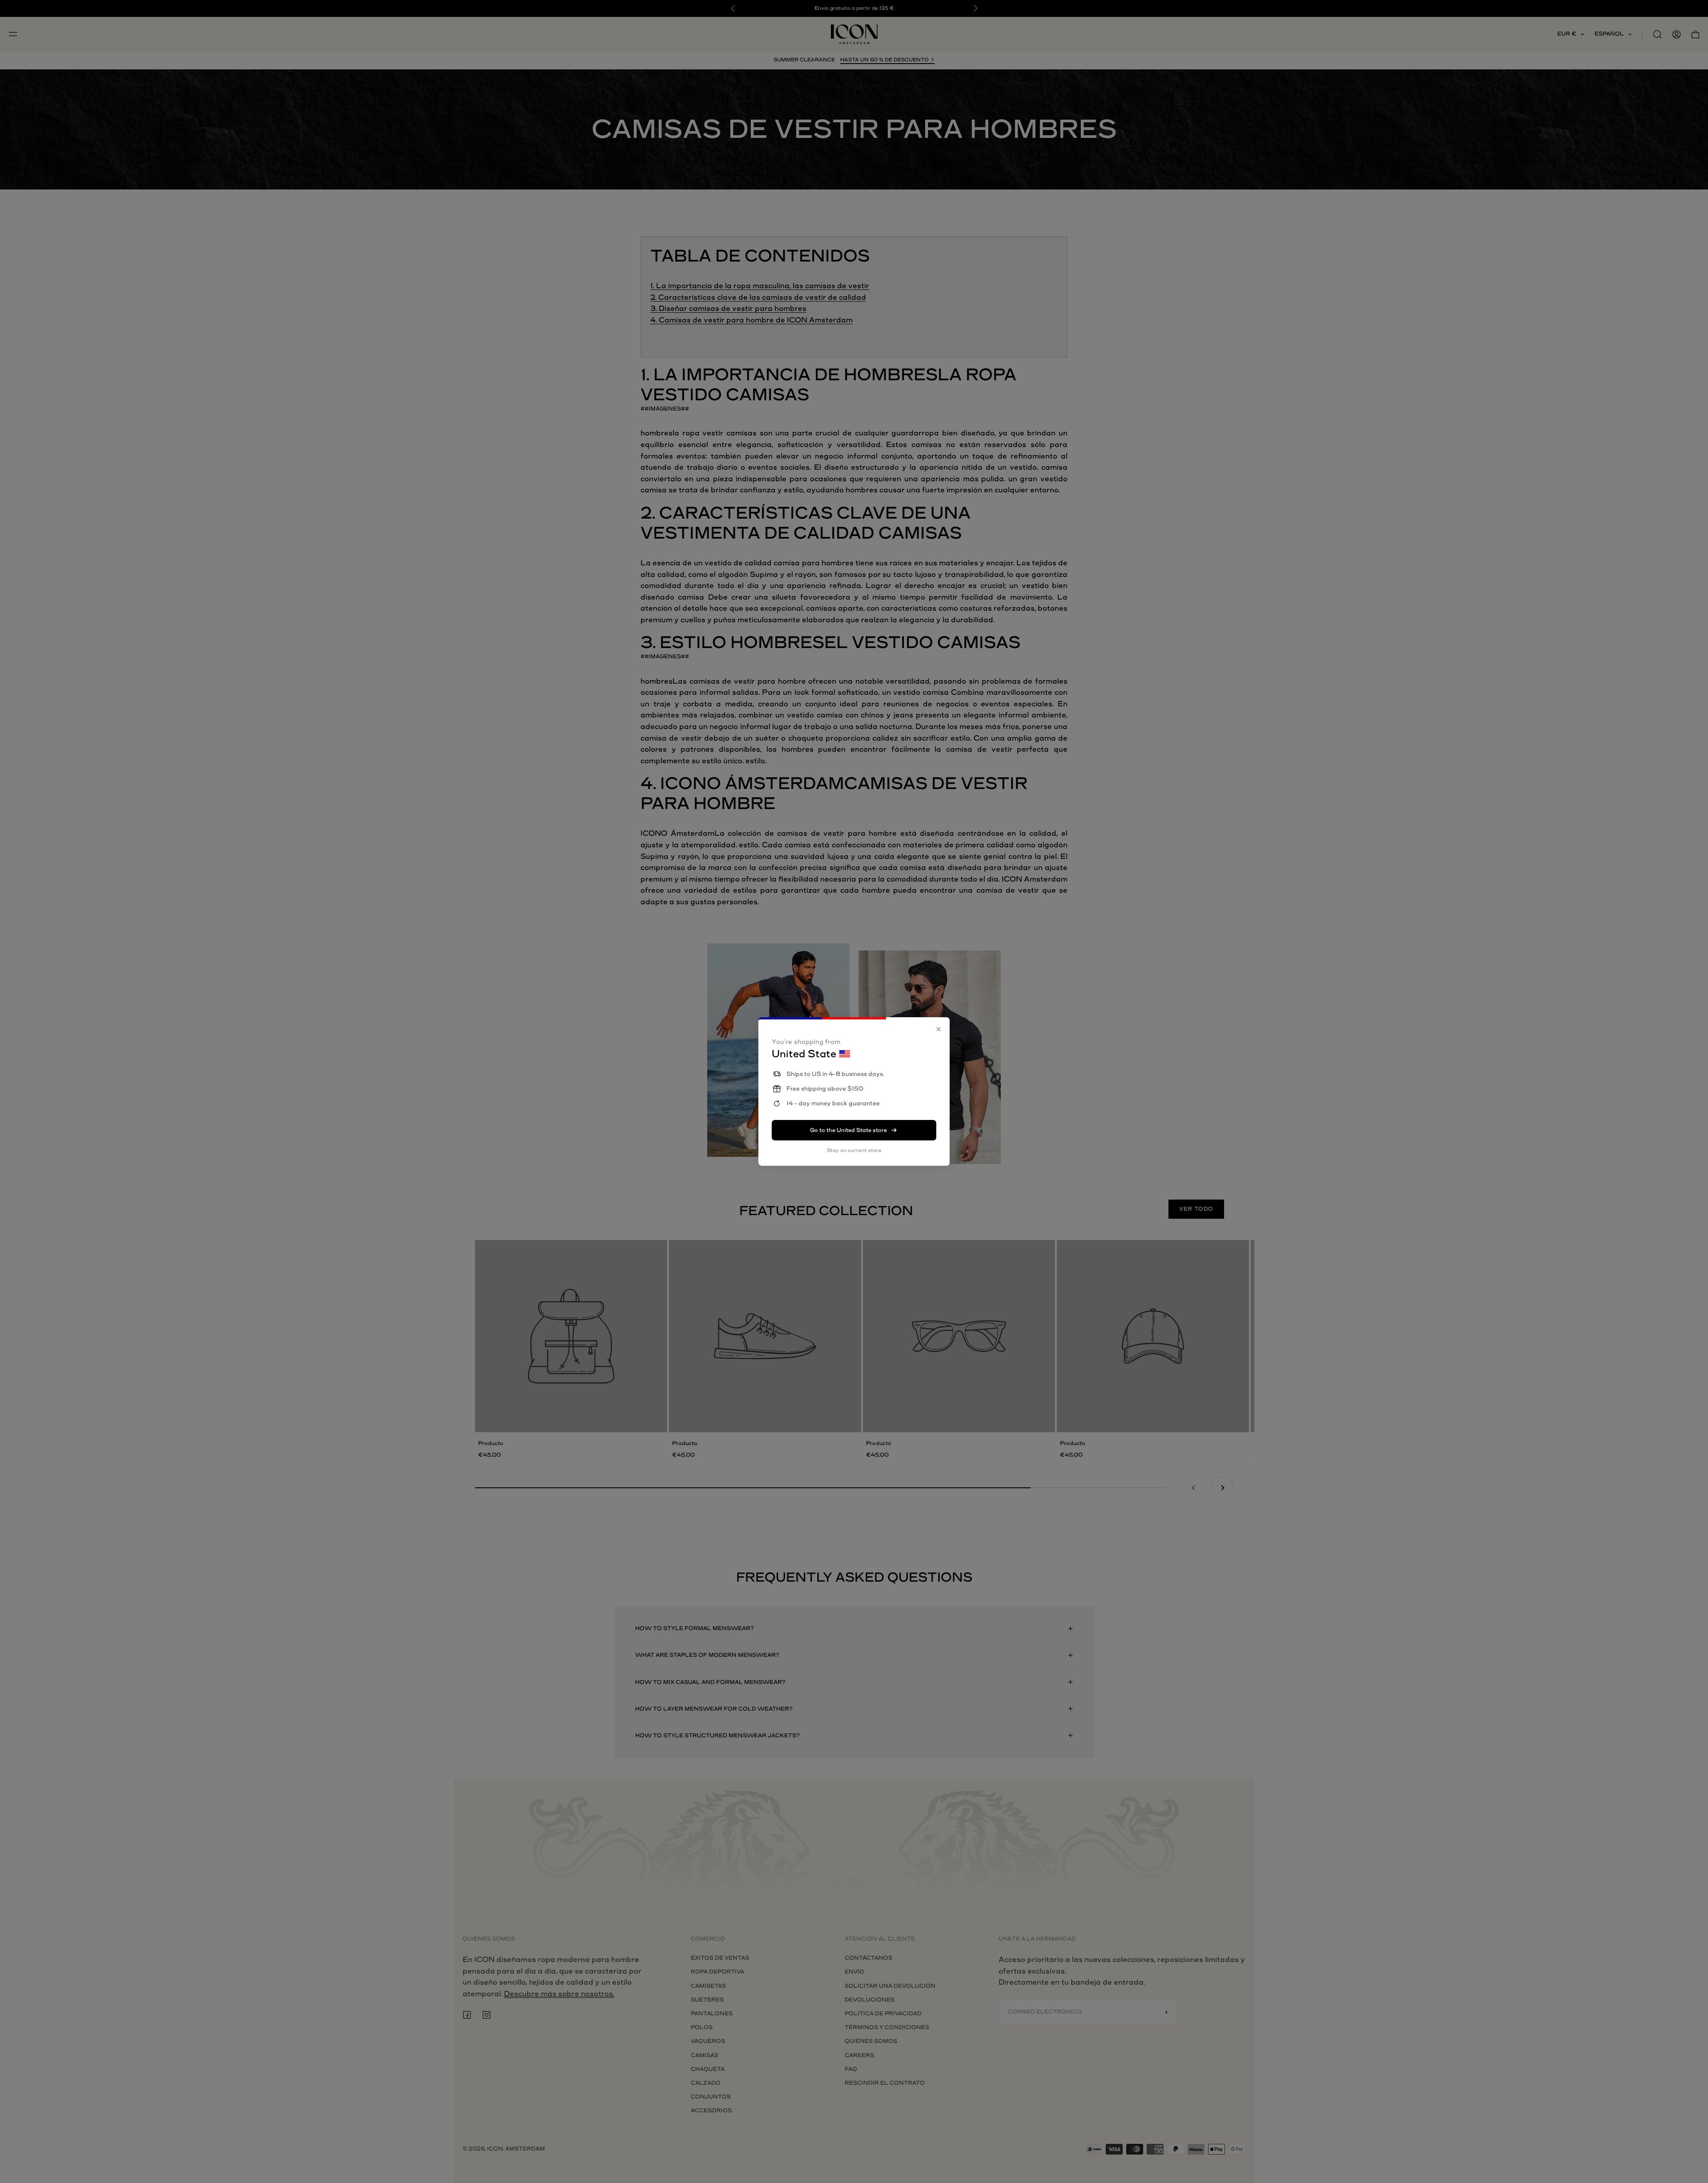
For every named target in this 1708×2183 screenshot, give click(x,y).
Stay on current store (854, 1150)
